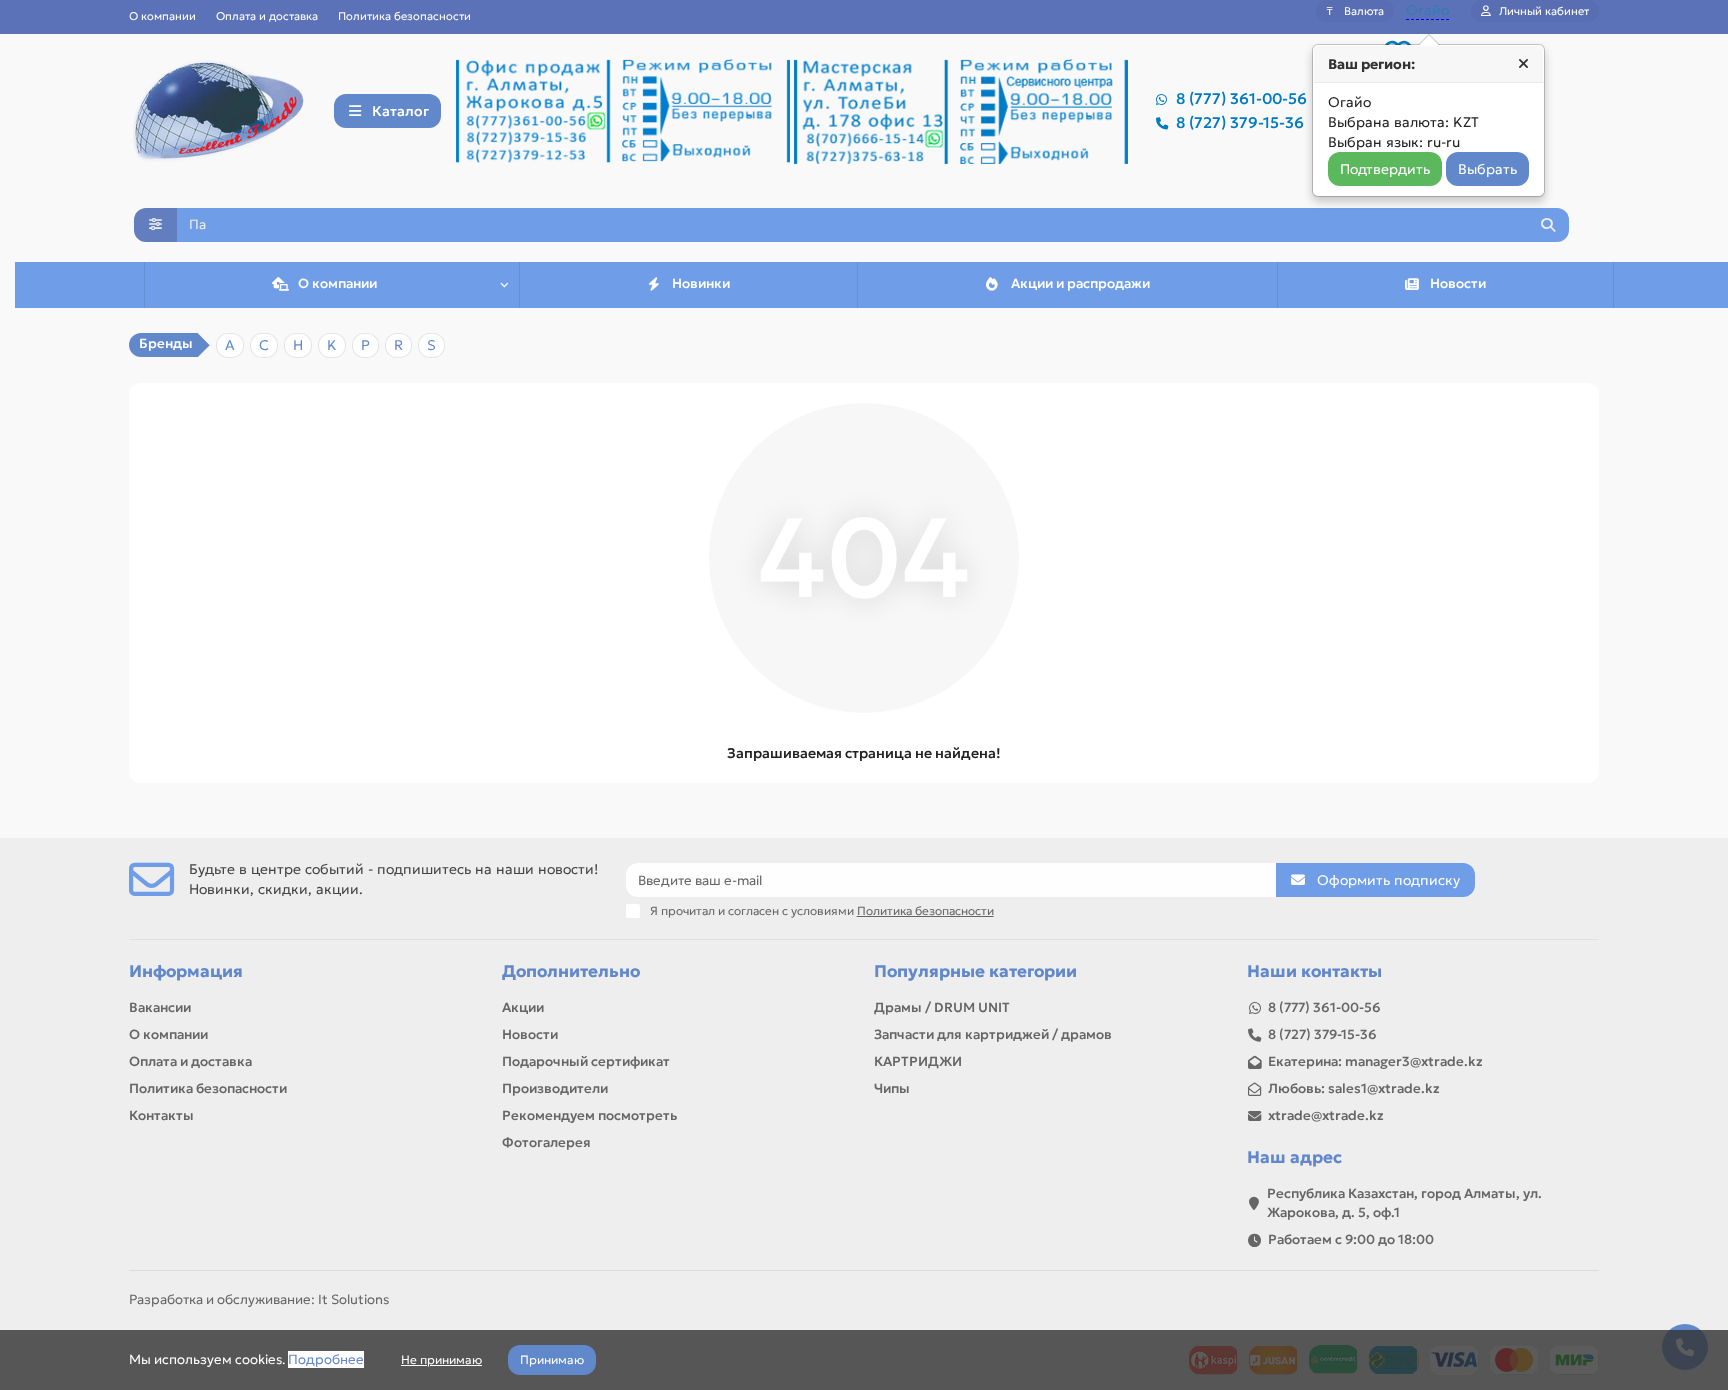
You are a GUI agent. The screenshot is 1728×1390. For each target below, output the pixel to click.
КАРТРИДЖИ (918, 1061)
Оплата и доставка (267, 16)
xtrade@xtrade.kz (1326, 1115)
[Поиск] (1548, 225)
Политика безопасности (404, 16)
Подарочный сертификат (586, 1061)
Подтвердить (1385, 169)
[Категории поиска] (155, 225)
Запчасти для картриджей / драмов (993, 1034)
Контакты (161, 1115)
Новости (1458, 283)
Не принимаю (441, 1359)
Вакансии (160, 1007)
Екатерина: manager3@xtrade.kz (1375, 1061)
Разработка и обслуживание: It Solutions (259, 1299)
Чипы (892, 1088)
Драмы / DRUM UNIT (942, 1007)
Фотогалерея (546, 1142)
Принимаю (552, 1359)
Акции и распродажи (1080, 283)
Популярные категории (975, 971)
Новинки (701, 283)
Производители (555, 1088)
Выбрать (1487, 169)
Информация (186, 971)
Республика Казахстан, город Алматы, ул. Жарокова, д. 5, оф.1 (1404, 1203)
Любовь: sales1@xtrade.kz (1354, 1088)
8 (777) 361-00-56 (1241, 98)
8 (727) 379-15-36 (1240, 122)
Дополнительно (571, 971)
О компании (162, 16)
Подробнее (326, 1359)
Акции (523, 1007)
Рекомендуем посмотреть (589, 1115)
